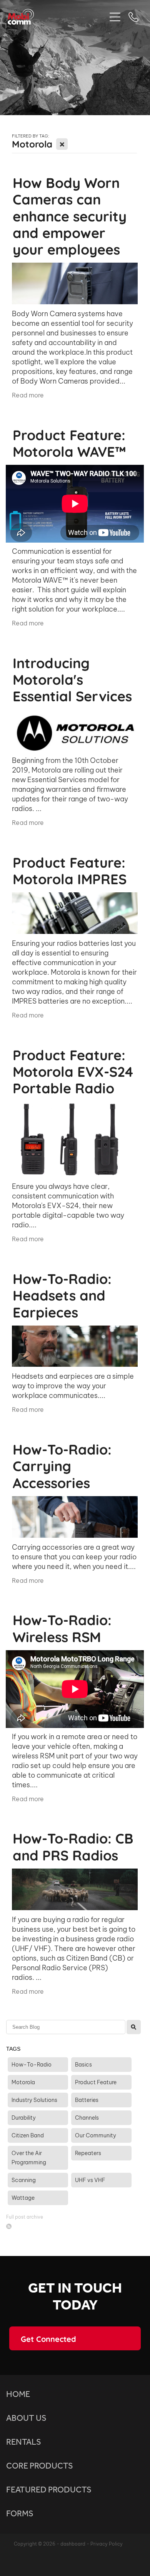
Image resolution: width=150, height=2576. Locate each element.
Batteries (87, 2100)
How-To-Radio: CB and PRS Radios (73, 1846)
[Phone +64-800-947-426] (133, 17)
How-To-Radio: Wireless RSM (62, 1627)
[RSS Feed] (9, 2226)
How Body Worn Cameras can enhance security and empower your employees (70, 215)
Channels (87, 2118)
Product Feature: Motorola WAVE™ (69, 442)
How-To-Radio (32, 2065)
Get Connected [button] (48, 2338)
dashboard (73, 2544)
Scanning (24, 2180)
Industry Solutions (34, 2100)
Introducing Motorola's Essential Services (72, 679)
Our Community (96, 2135)
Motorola (23, 2082)
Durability (24, 2118)
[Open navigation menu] (115, 17)
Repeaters (88, 2153)
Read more (28, 395)
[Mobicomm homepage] (57, 17)
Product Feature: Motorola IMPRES (70, 870)
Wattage (23, 2198)
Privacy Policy (107, 2544)
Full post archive (25, 2217)
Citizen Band (28, 2135)
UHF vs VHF (90, 2180)
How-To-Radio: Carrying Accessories (62, 1465)
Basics (83, 2065)
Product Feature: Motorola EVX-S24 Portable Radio (73, 1071)
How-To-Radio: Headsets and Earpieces (62, 1294)
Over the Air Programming (29, 2158)
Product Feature (96, 2082)
